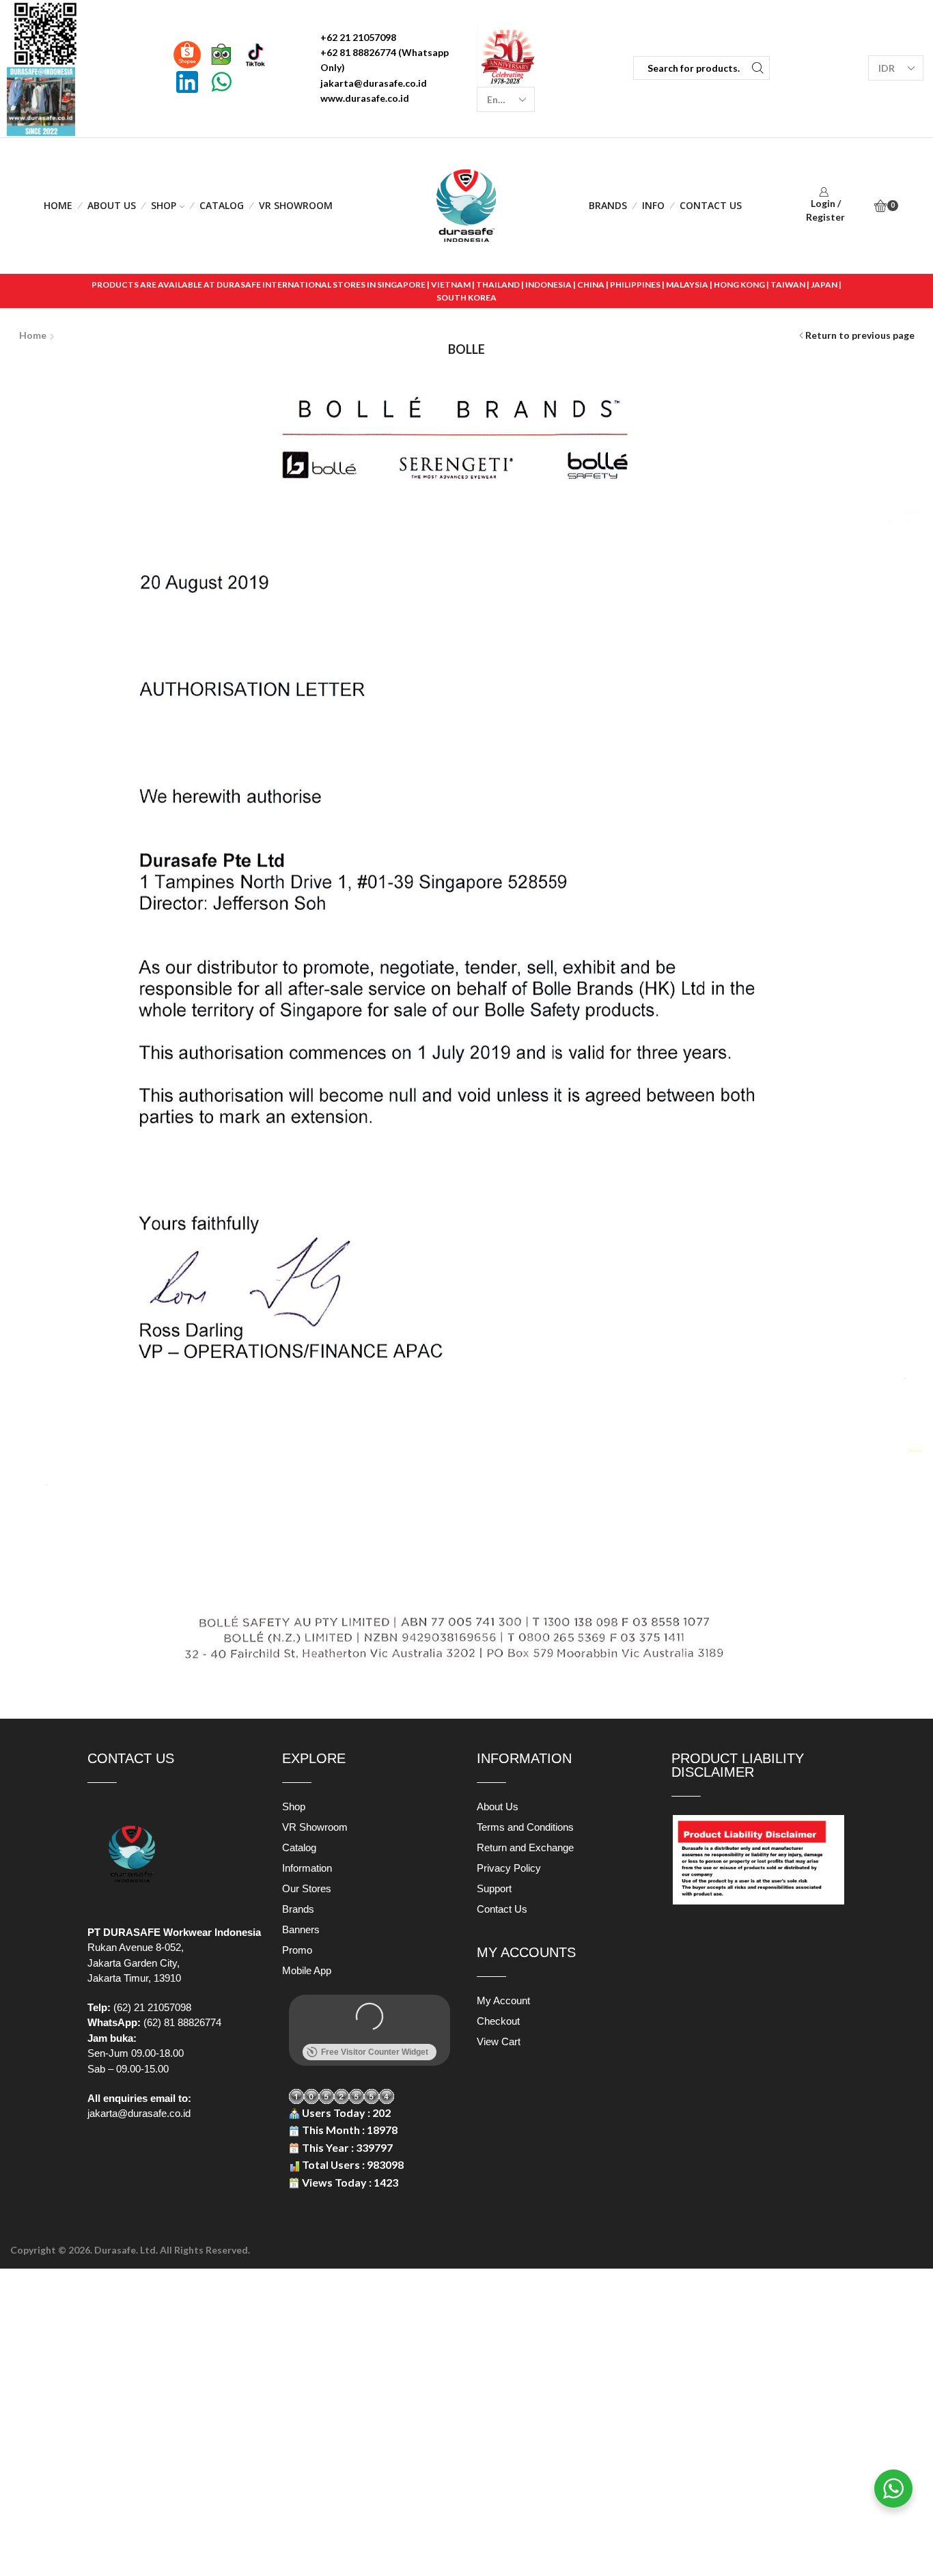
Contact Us (711, 205)
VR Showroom (296, 205)
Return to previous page (860, 335)
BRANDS (608, 205)
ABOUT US (112, 205)
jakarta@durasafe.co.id (139, 2113)
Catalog (222, 205)
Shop (164, 205)
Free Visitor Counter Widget (375, 2052)
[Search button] (758, 68)
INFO (653, 205)
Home (58, 205)
